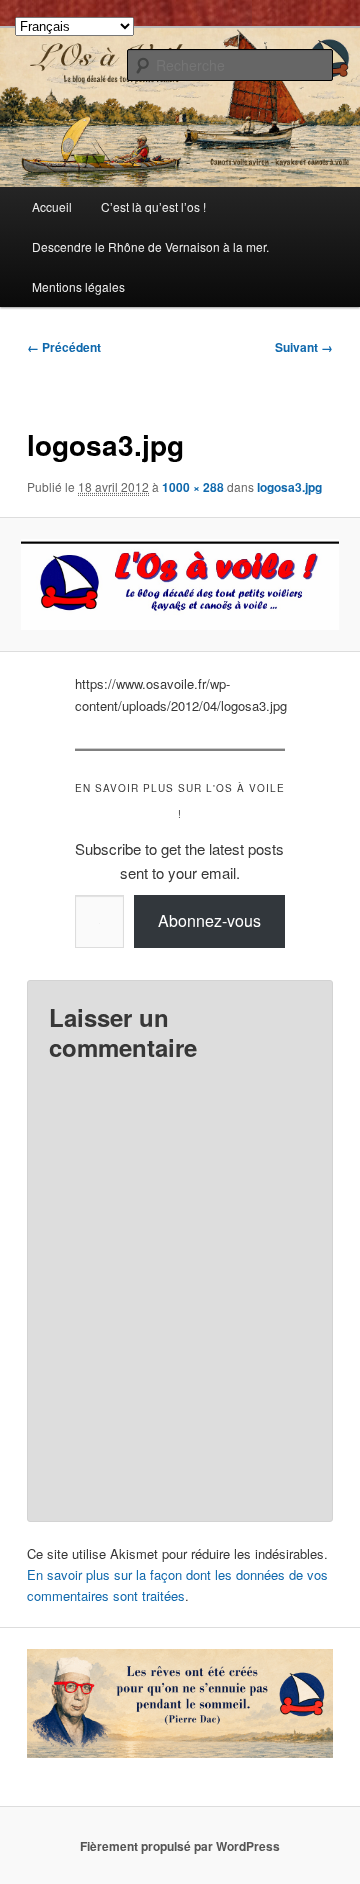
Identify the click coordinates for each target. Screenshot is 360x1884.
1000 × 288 (193, 487)
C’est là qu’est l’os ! (153, 206)
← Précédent (64, 347)
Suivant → (304, 347)
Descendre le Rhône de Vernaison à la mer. (150, 246)
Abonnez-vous (209, 920)
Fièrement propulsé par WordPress (180, 1846)
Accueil (52, 206)
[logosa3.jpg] (179, 584)
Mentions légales (78, 286)
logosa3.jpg (289, 487)
